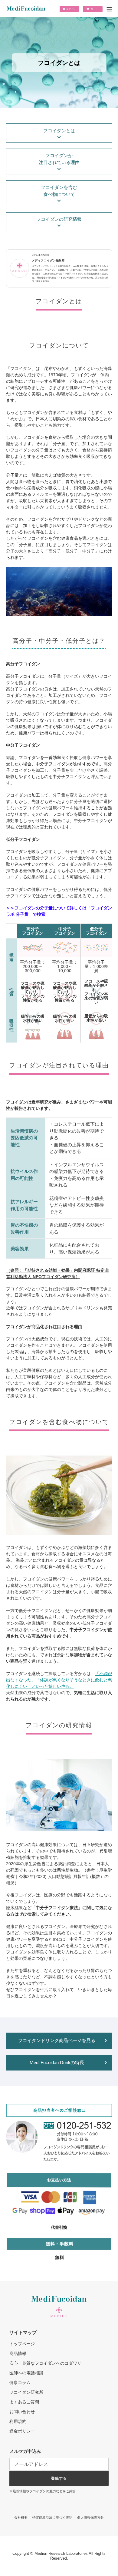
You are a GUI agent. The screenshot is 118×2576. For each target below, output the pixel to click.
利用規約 (18, 2421)
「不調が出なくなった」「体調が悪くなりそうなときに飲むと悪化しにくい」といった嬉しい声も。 (59, 1680)
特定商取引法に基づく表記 (52, 2517)
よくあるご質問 (24, 2402)
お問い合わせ (22, 2412)
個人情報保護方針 (90, 2517)
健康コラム (20, 2383)
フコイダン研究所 (26, 2392)
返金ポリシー (22, 2431)
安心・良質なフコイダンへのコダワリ (45, 2363)
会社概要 (21, 2517)
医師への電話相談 (26, 2373)
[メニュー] (109, 10)
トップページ (22, 2344)
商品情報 (18, 2353)
